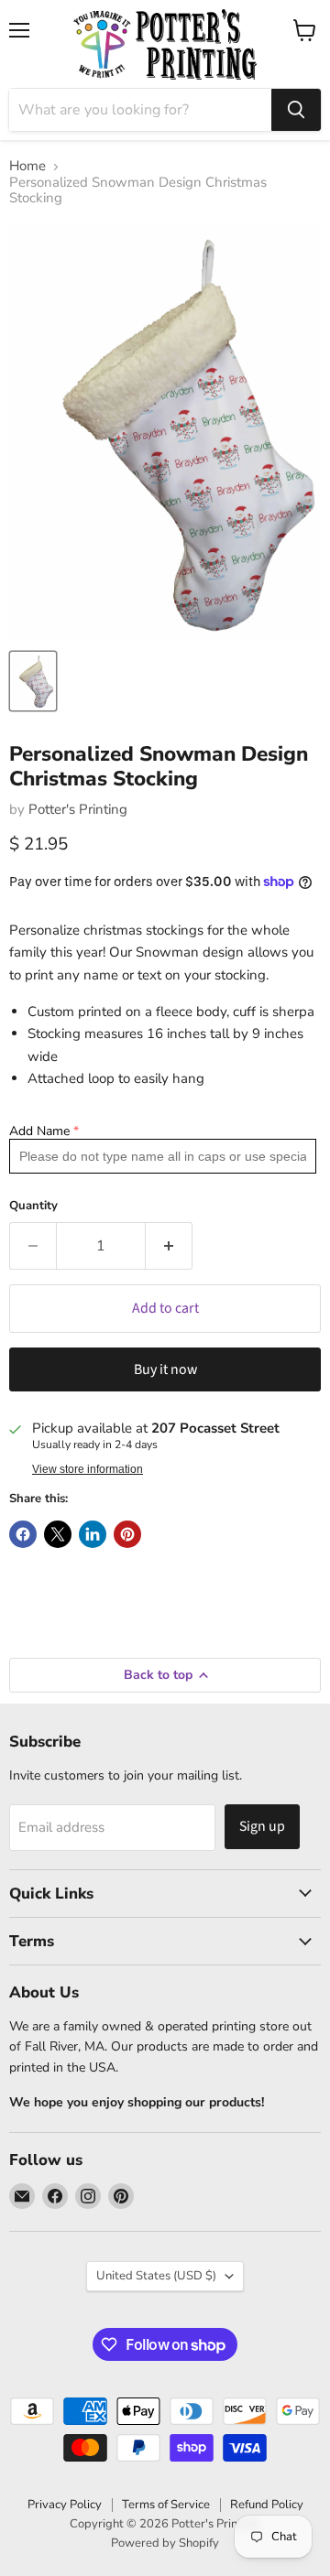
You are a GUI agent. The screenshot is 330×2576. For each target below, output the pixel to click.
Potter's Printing (78, 809)
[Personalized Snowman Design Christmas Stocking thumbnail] (33, 681)
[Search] (296, 110)
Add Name (39, 1131)
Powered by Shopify (165, 2543)
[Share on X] (58, 1534)
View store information (88, 1469)
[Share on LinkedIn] (93, 1534)
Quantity (33, 1206)
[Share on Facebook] (23, 1534)
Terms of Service (166, 2505)
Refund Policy (267, 2505)
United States (156, 2276)
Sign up (262, 1826)
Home (27, 166)
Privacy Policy (65, 2505)
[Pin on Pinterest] (127, 1534)
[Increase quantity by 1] (169, 1246)
